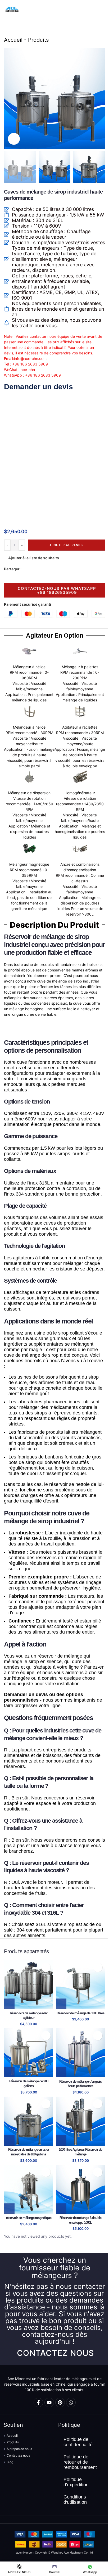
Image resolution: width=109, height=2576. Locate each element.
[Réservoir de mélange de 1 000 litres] (80, 1985)
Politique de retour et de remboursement (80, 2462)
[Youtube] (49, 2402)
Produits (38, 40)
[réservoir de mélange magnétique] (29, 2189)
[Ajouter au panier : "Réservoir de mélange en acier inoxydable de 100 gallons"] (9, 2140)
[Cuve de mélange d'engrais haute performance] (80, 2053)
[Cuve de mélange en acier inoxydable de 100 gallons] (29, 2121)
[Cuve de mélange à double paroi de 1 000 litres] (80, 2189)
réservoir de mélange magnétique (29, 2218)
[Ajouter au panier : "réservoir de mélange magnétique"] (9, 2209)
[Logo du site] (12, 9)
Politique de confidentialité (78, 2442)
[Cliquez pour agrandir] (14, 139)
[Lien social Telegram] (50, 569)
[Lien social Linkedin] (44, 569)
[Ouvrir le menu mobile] (103, 9)
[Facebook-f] (38, 2402)
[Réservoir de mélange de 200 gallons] (29, 2053)
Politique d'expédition (76, 2482)
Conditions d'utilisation (75, 2500)
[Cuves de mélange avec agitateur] (29, 1985)
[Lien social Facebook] (25, 569)
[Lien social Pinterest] (37, 569)
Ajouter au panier (67, 545)
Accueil (13, 40)
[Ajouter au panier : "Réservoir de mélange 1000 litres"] (61, 2004)
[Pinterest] (60, 2402)
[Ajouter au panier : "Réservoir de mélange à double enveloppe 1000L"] (61, 2209)
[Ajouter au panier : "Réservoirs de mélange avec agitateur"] (9, 2004)
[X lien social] (31, 569)
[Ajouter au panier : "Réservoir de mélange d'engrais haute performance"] (61, 2072)
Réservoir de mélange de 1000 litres (80, 2013)
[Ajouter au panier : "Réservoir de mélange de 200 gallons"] (9, 2072)
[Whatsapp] (71, 2402)
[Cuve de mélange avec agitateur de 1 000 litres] (80, 2121)
